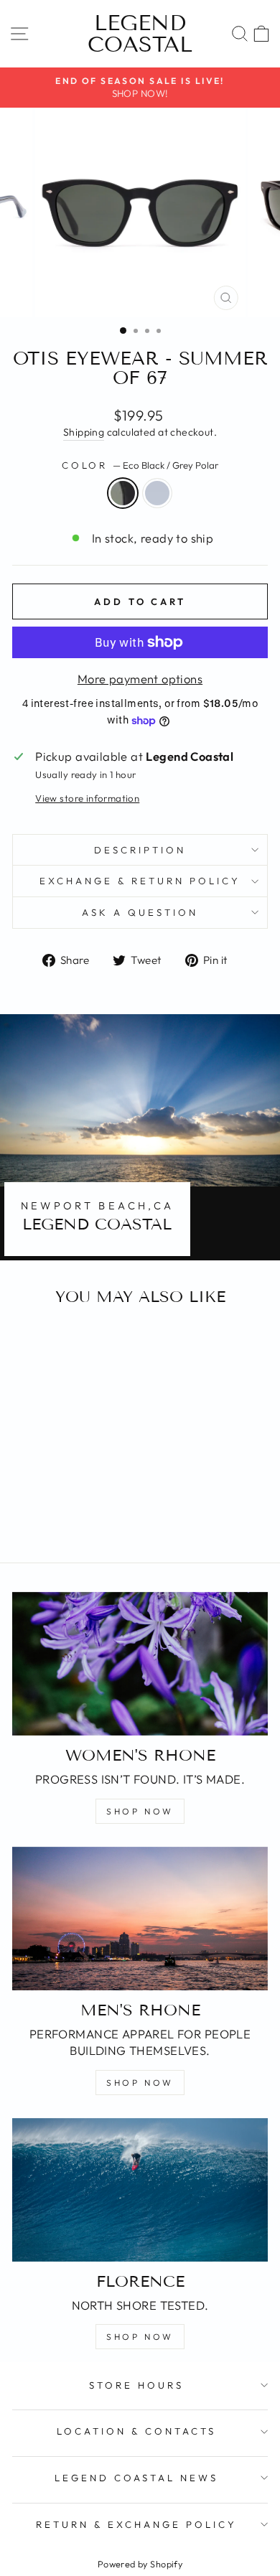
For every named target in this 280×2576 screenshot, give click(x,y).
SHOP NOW (140, 1811)
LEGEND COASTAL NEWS (137, 2478)
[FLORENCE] (140, 2190)
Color (140, 465)
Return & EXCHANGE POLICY (136, 2524)
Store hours (136, 2385)
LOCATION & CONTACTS (136, 2431)
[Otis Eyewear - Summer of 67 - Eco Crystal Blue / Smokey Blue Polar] (69, 1513)
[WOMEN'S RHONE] (140, 1664)
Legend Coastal (140, 34)
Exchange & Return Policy (140, 881)
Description (140, 850)
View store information (87, 798)
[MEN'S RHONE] (140, 1919)
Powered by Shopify (140, 2564)
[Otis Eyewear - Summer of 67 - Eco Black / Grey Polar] (53, 1513)
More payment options (140, 679)
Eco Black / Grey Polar (123, 493)
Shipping (84, 432)
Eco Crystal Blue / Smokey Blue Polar (157, 493)
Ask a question (140, 912)
